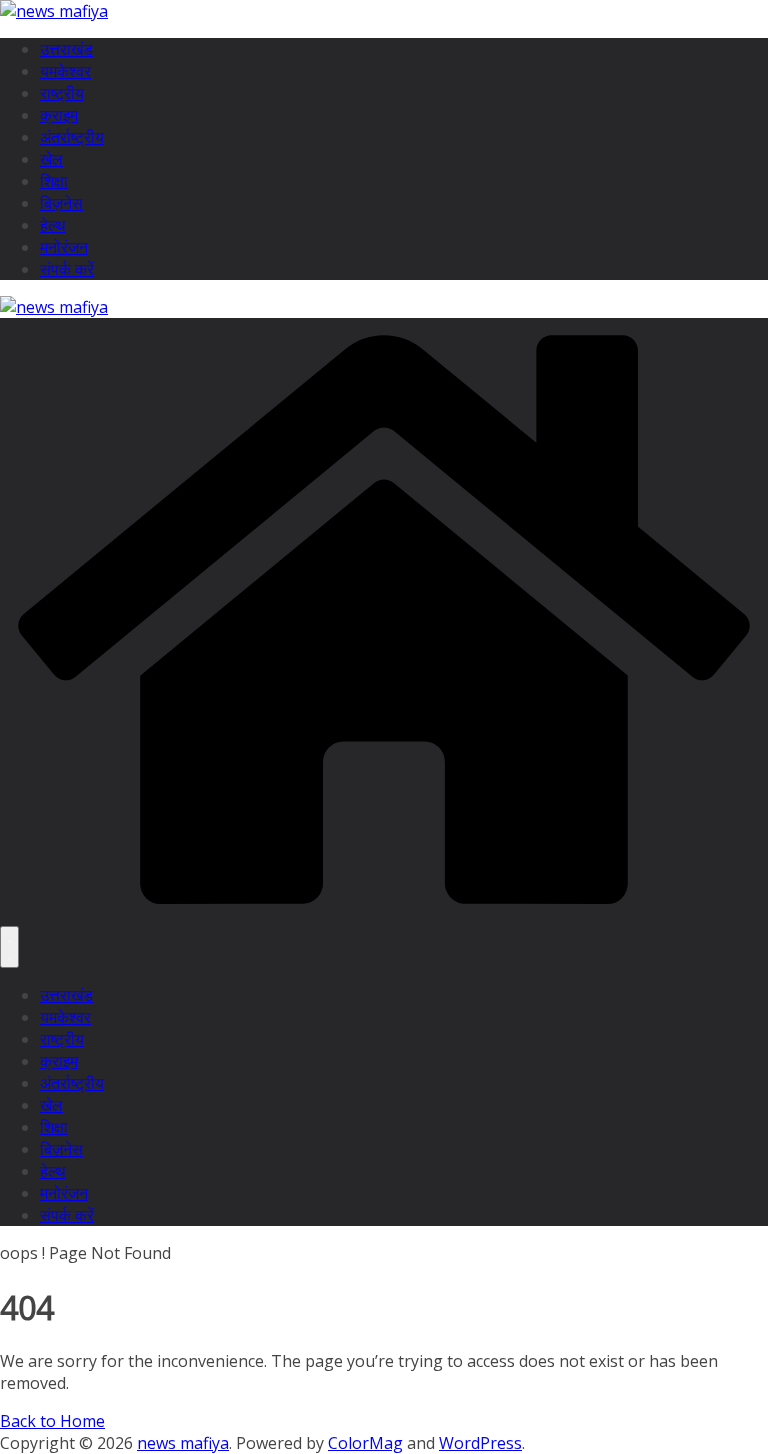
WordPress (480, 1443)
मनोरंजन (64, 247)
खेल (51, 159)
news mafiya (183, 1443)
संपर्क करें (67, 269)
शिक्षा (54, 181)
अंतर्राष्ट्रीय (72, 137)
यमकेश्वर (65, 71)
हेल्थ (53, 225)
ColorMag (365, 1443)
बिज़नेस (61, 203)
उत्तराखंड (66, 49)
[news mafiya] (384, 915)
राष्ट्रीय (62, 93)
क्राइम (59, 115)
